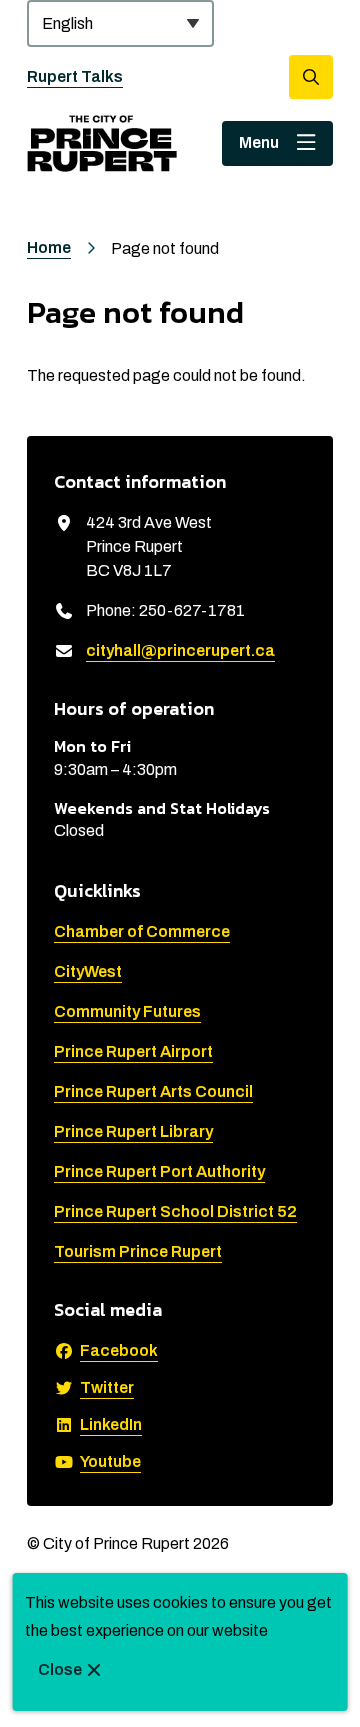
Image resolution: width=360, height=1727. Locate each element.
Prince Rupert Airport (133, 1051)
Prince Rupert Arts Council (153, 1091)
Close (60, 1669)
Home (49, 247)
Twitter (107, 1387)
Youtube (110, 1461)
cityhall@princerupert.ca (180, 650)
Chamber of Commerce (142, 931)
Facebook (119, 1350)
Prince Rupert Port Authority (159, 1171)
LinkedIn (111, 1424)
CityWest (88, 971)
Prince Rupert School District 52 (175, 1211)
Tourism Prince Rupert (138, 1251)
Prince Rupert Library (133, 1131)
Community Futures (127, 1011)
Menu (259, 142)
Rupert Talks (75, 76)
